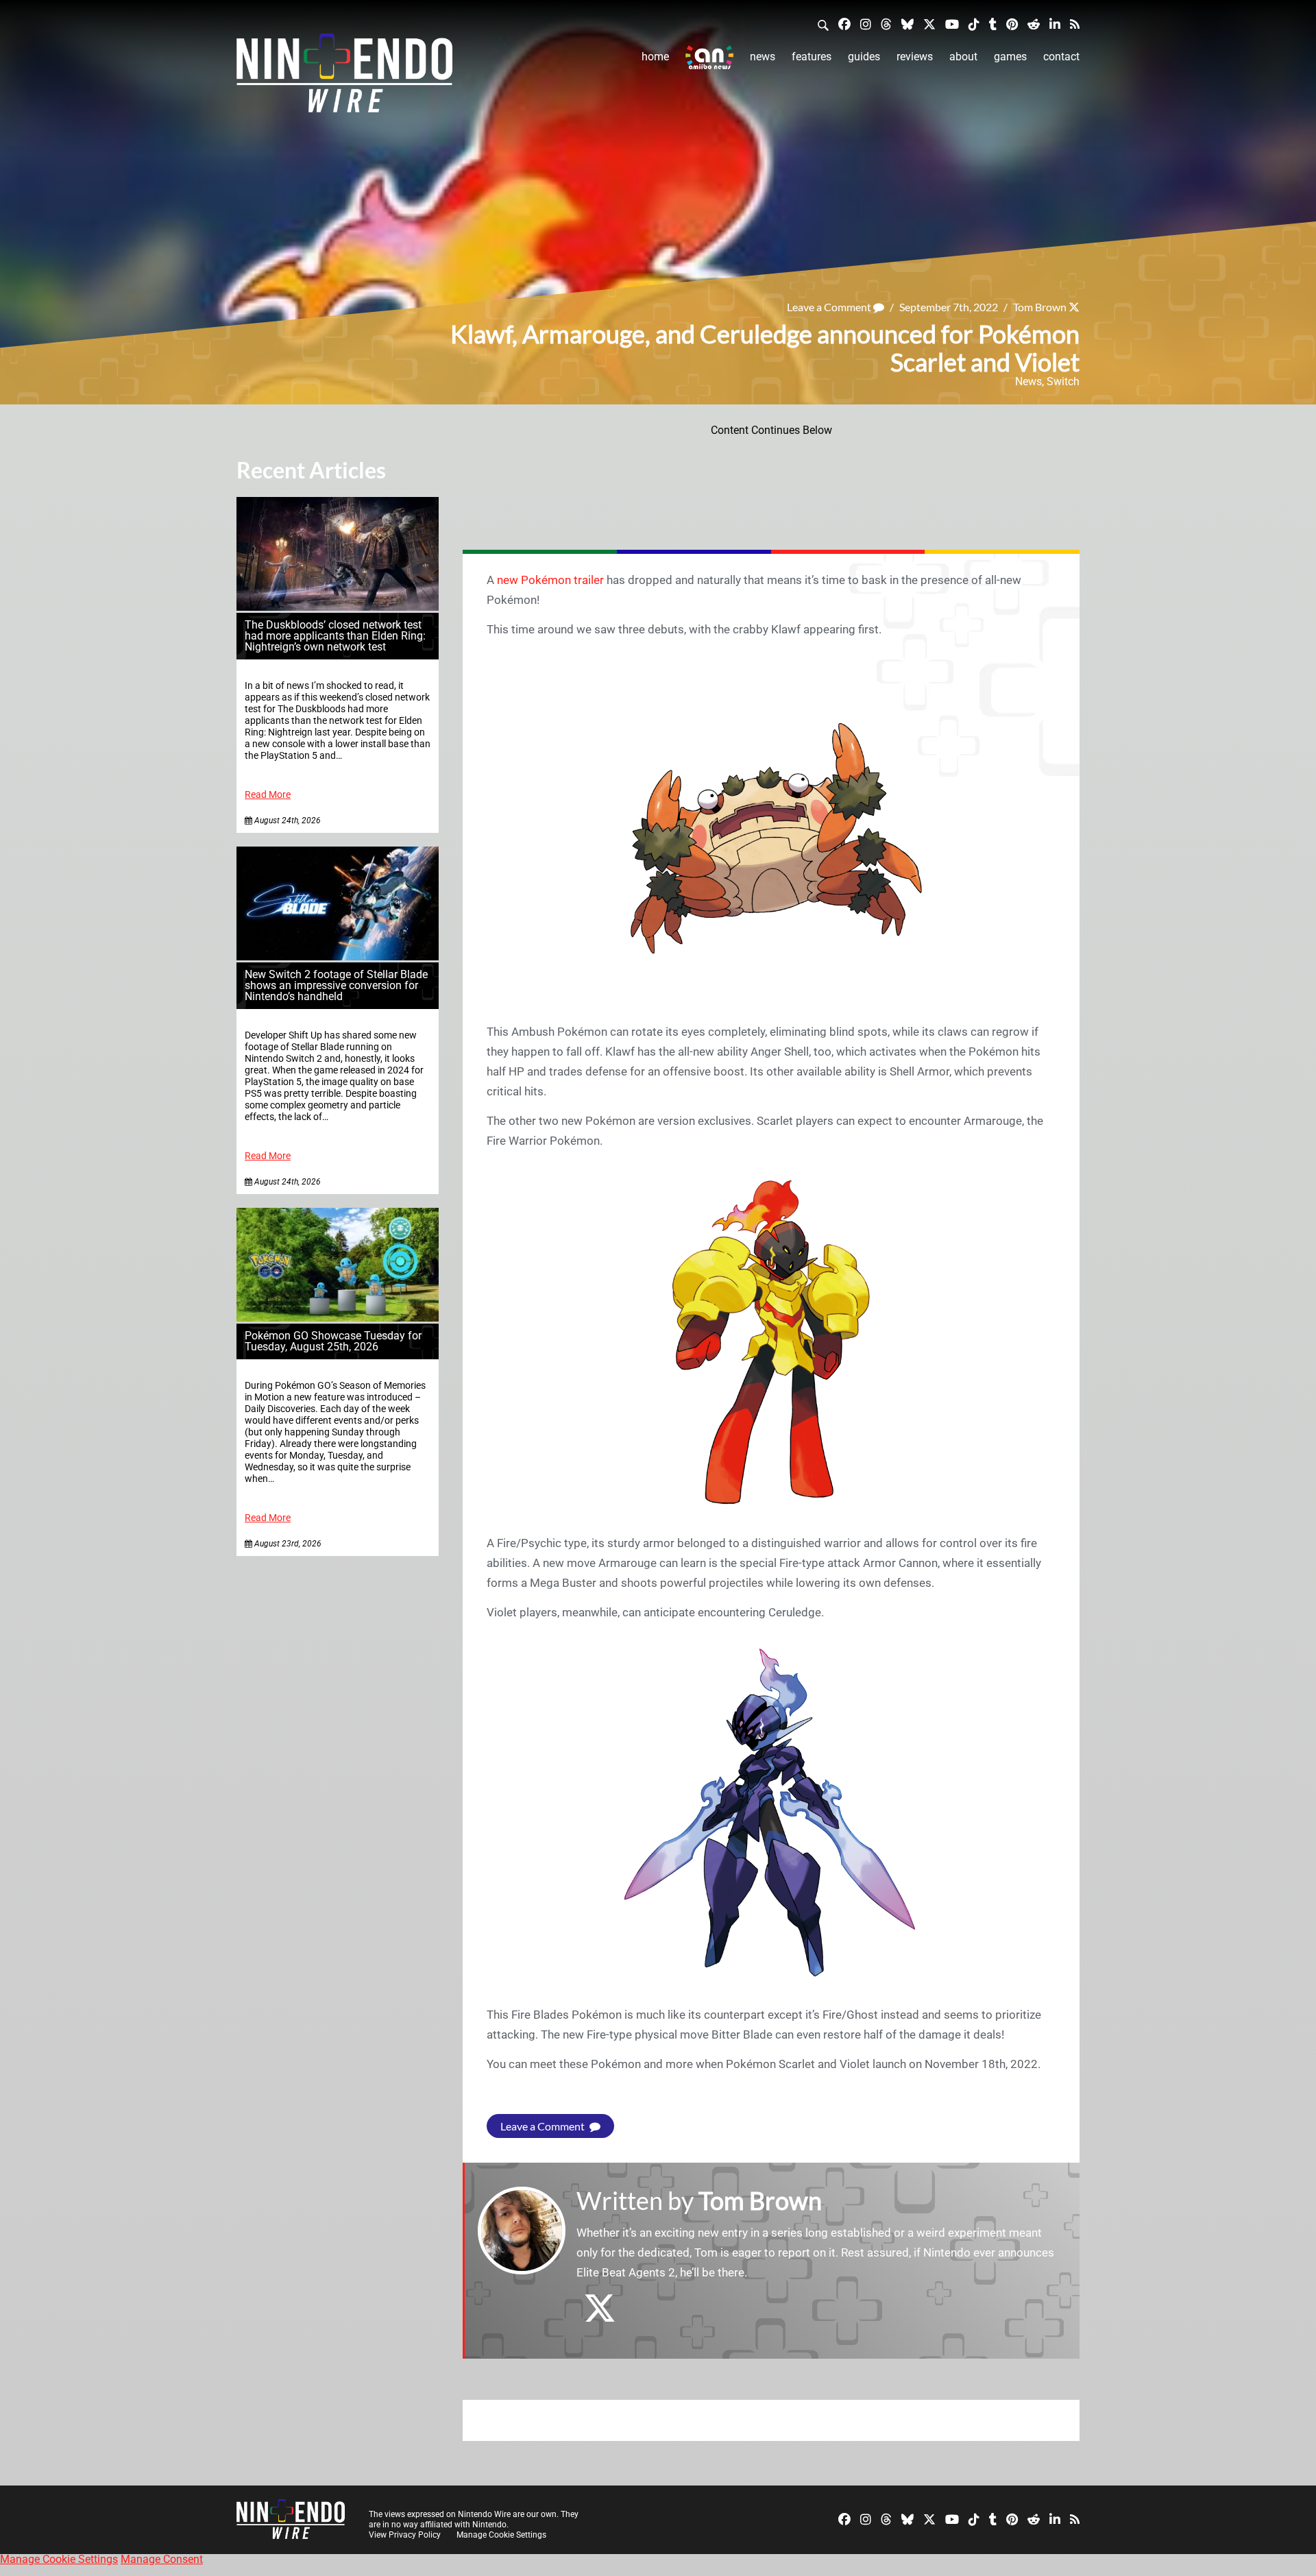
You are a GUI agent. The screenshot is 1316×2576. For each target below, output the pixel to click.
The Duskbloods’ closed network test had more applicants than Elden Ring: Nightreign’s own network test (335, 636)
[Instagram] (866, 24)
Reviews (915, 57)
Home (655, 57)
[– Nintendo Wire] (344, 77)
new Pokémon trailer (550, 580)
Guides (864, 57)
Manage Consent (162, 2559)
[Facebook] (844, 24)
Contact (1061, 57)
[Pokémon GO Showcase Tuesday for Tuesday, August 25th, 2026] (338, 1318)
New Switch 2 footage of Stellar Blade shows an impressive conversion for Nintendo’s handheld (336, 985)
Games (1010, 57)
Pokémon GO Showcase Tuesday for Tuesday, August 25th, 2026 (333, 1341)
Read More (268, 795)
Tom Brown (1040, 307)
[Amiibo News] (709, 57)
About (963, 57)
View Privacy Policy (405, 2535)
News (763, 57)
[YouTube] (952, 24)
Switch (1063, 381)
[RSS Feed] (1075, 24)
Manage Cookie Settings (501, 2535)
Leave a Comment (830, 307)
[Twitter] (929, 24)
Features (812, 57)
